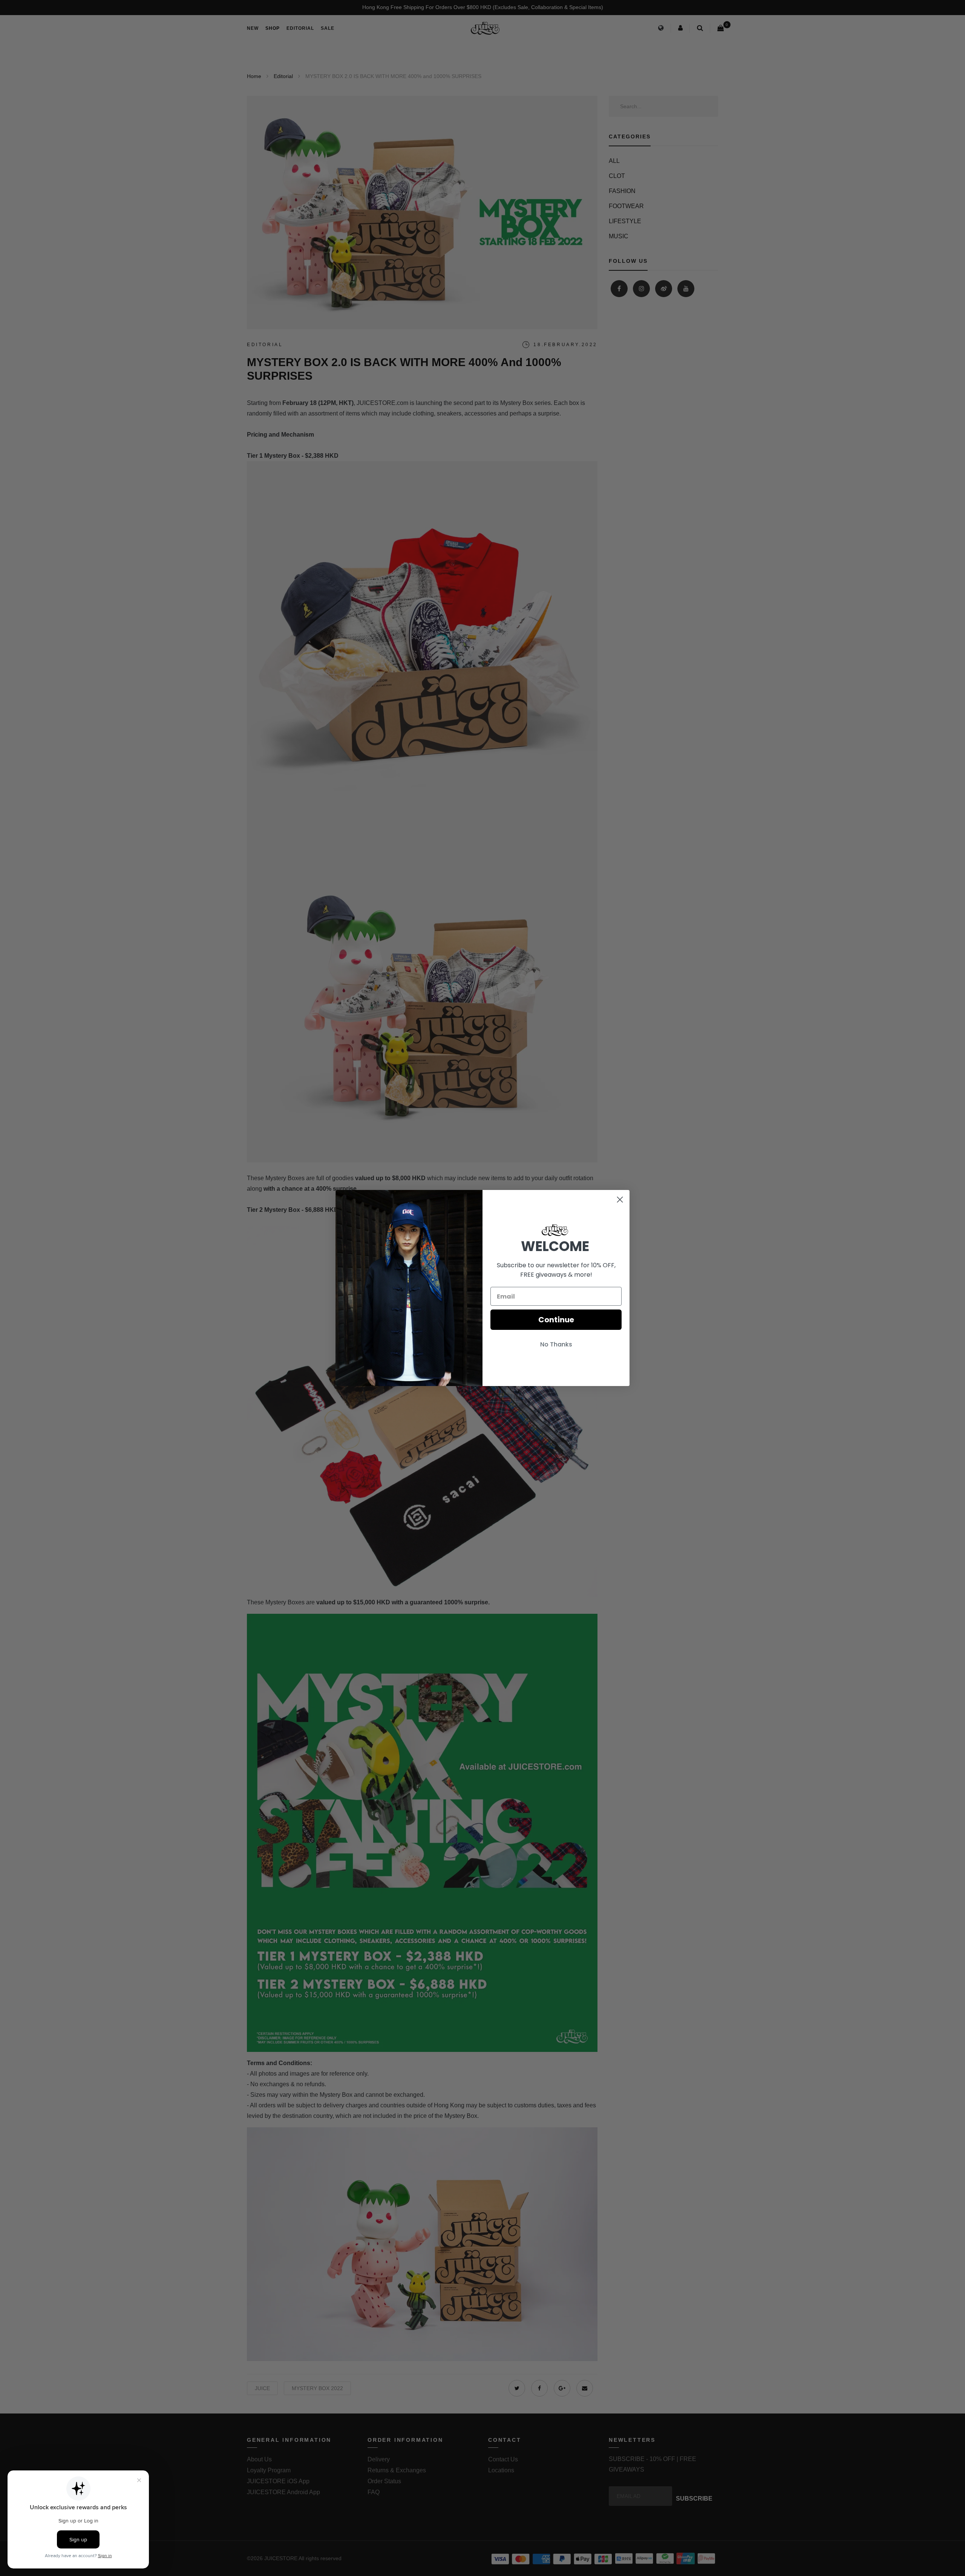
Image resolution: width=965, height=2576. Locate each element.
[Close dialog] (620, 1200)
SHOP (273, 28)
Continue (556, 1320)
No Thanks (556, 1344)
